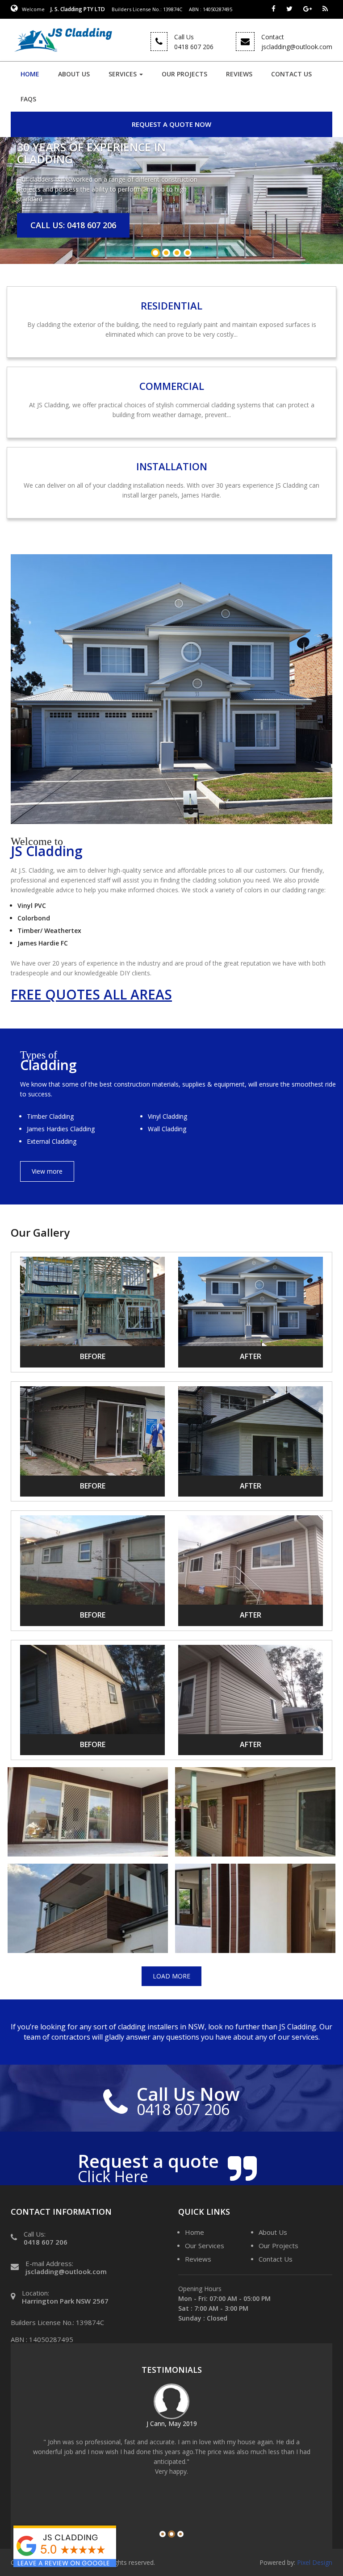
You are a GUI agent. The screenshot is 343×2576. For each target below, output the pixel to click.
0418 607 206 (46, 2242)
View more (47, 1171)
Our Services (205, 2246)
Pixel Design (315, 2562)
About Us (74, 74)
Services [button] (123, 74)
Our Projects (184, 74)
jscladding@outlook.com (66, 2271)
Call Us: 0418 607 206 (73, 225)
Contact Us (291, 74)
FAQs (28, 99)
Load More (171, 1976)
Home (30, 74)
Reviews (239, 74)
